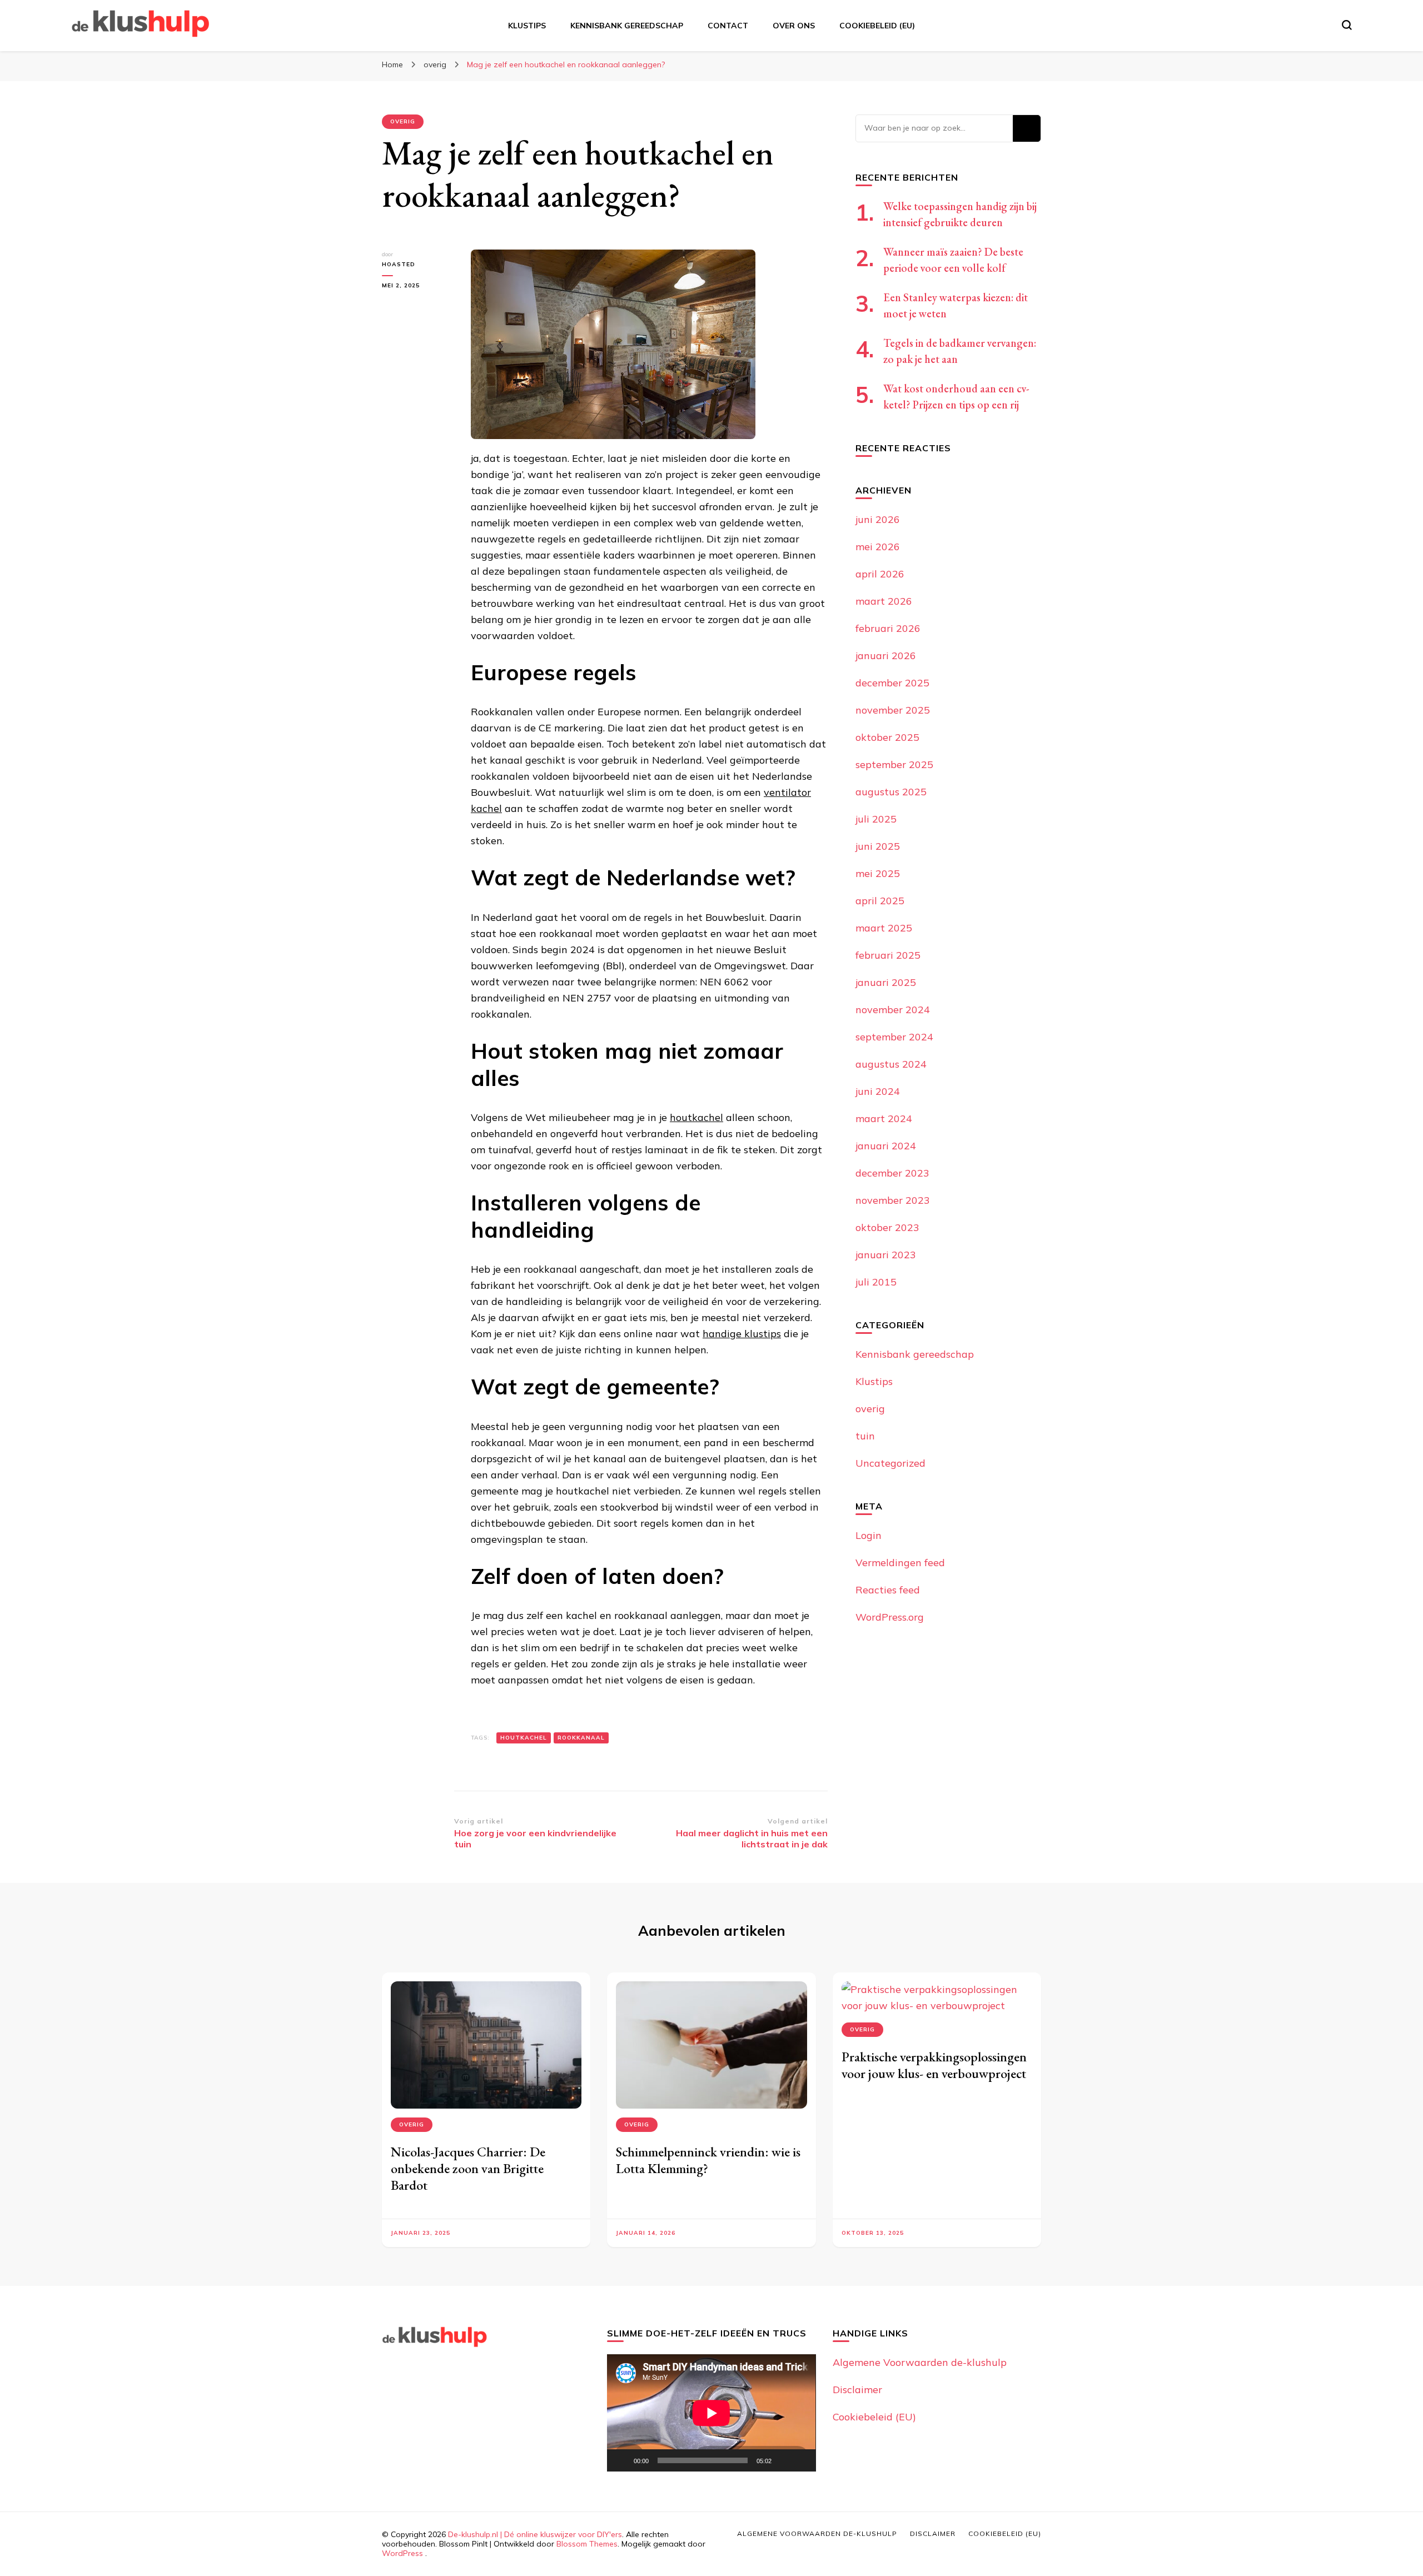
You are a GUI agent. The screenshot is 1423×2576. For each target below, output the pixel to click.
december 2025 (892, 683)
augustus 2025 (891, 792)
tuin (865, 1436)
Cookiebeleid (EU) (877, 26)
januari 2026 (886, 656)
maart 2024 (884, 1118)
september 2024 (894, 1037)
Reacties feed (888, 1590)
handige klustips (742, 1334)
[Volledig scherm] (802, 2460)
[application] (711, 2413)
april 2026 (880, 574)
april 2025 (880, 901)
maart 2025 (884, 928)
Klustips (527, 26)
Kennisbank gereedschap (627, 26)
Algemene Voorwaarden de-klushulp (920, 2362)
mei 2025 (878, 873)
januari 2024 (886, 1146)
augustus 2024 (891, 1064)
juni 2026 (878, 519)
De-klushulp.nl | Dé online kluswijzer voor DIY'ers (535, 2534)
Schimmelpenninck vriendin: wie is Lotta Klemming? (708, 2160)
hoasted (399, 264)
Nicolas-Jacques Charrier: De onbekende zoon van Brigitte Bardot (468, 2168)
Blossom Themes (587, 2544)
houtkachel (696, 1117)
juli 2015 (876, 1282)
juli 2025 (876, 819)
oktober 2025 (887, 737)
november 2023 (893, 1200)
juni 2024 (878, 1091)
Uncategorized (890, 1463)
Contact (728, 26)
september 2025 (894, 764)
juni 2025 (878, 846)
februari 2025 (888, 955)
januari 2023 (886, 1255)
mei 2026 (878, 547)
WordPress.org (890, 1617)
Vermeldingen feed (900, 1563)
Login (869, 1535)
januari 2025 (886, 982)
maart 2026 (884, 601)
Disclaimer (857, 2390)
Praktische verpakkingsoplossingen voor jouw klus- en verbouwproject (934, 2065)
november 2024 (893, 1010)
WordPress (402, 2553)
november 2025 (893, 710)
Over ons (794, 26)
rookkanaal (581, 1738)
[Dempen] (784, 2460)
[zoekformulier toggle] (1347, 25)
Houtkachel (524, 1738)
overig (403, 121)
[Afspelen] (621, 2460)
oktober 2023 (887, 1227)
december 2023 (892, 1173)
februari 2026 (888, 628)
